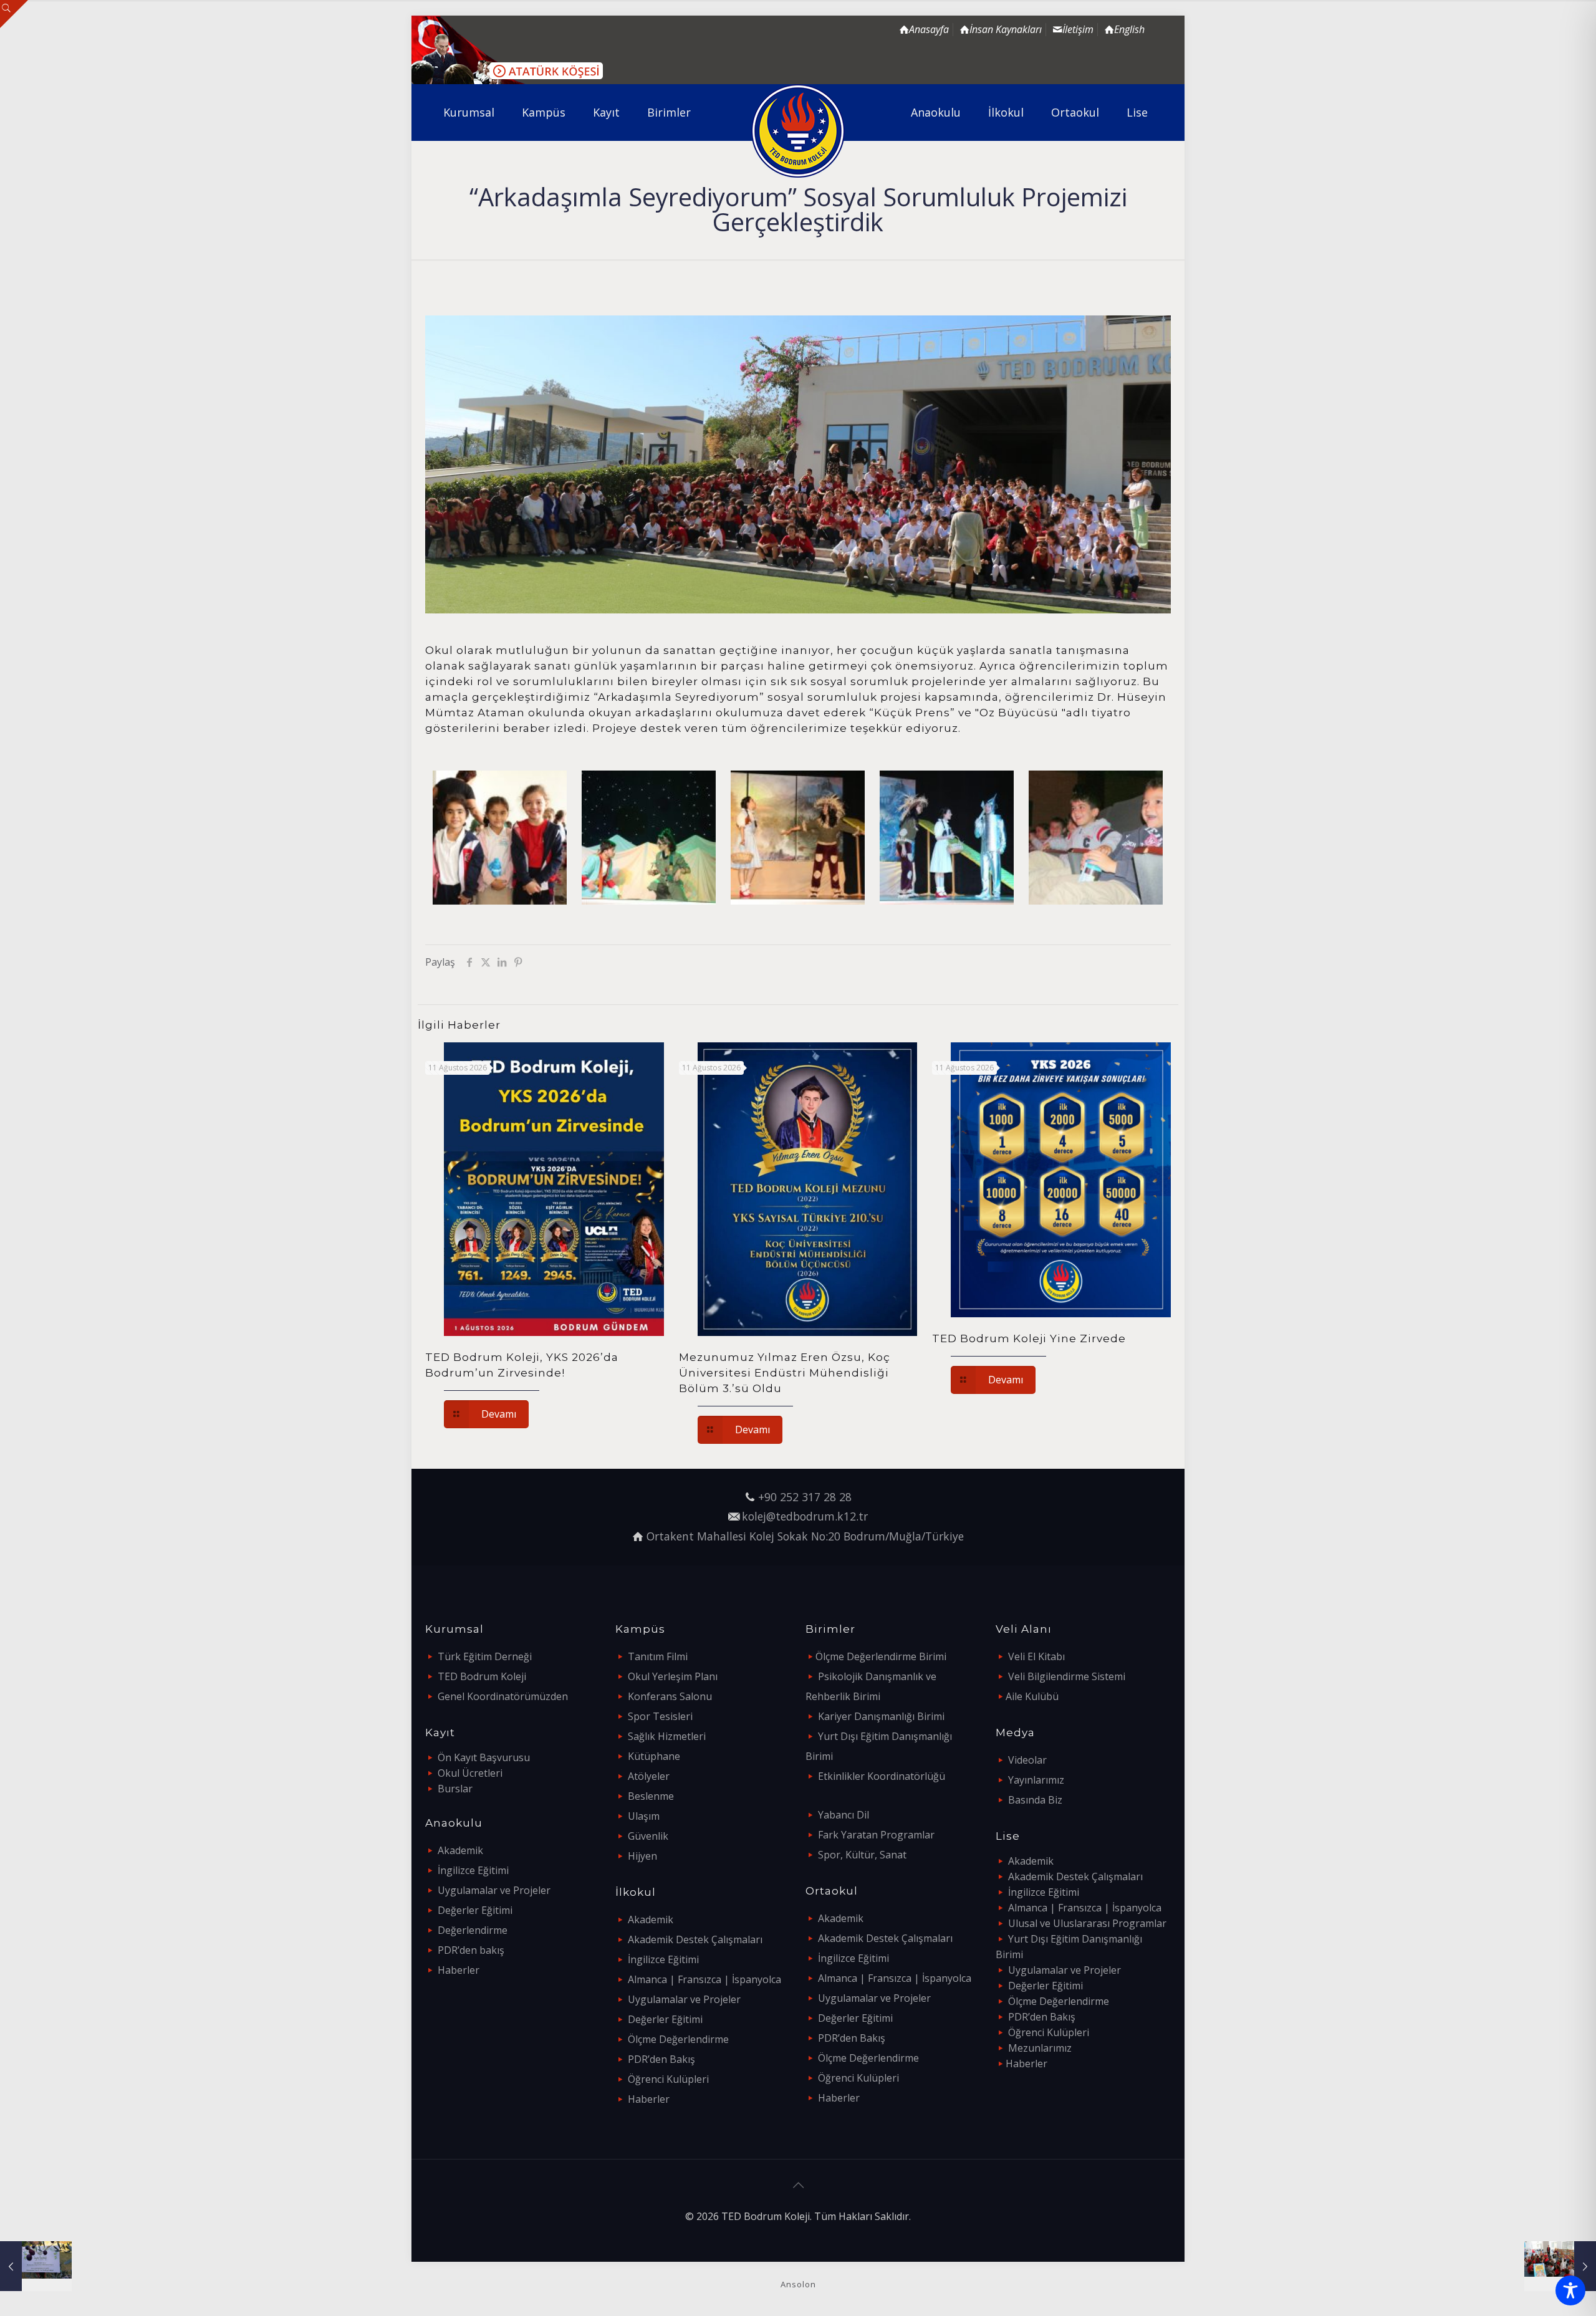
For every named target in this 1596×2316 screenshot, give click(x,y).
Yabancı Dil (844, 1815)
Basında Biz (1035, 1800)
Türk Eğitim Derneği (485, 1656)
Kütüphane (654, 1756)
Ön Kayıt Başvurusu (484, 1757)
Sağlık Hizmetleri (667, 1736)
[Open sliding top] (14, 14)
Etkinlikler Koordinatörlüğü (882, 1776)
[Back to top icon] (798, 2185)
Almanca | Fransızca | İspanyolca (704, 1979)
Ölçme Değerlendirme (678, 2039)
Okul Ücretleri (470, 1773)
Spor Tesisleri (660, 1716)
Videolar (1027, 1760)
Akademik (460, 1850)
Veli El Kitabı (1036, 1656)
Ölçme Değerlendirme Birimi (881, 1656)
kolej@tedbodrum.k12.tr (805, 1516)
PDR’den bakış (471, 1950)
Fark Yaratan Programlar (876, 1835)
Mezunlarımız (1040, 2048)
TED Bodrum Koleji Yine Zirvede (1029, 1338)
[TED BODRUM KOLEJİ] (798, 131)
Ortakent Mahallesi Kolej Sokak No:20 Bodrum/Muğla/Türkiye (805, 1536)
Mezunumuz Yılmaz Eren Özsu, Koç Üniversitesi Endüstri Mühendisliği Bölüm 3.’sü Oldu (785, 1373)
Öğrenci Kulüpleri (668, 2079)
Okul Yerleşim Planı (673, 1676)
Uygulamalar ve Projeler (494, 1890)
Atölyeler (649, 1776)
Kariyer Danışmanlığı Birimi (881, 1716)
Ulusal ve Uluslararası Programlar (1087, 1923)
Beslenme (651, 1796)
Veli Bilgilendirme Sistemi (1067, 1676)
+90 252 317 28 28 (805, 1497)
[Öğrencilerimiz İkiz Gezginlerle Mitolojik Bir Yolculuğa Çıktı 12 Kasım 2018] (1560, 2266)
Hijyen (642, 1856)
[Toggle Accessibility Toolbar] (1570, 2290)
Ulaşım (644, 1816)
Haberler (459, 1970)
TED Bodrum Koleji (482, 1676)
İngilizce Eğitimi (473, 1870)
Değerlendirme (473, 1930)
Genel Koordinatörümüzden (503, 1696)
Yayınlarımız (1036, 1780)
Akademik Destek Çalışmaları (695, 1939)
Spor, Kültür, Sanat (862, 1855)
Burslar (455, 1789)
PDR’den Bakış (661, 2059)
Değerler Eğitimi (475, 1910)
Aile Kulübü (1032, 1696)
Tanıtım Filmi (658, 1656)
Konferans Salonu (670, 1696)
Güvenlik (648, 1836)
